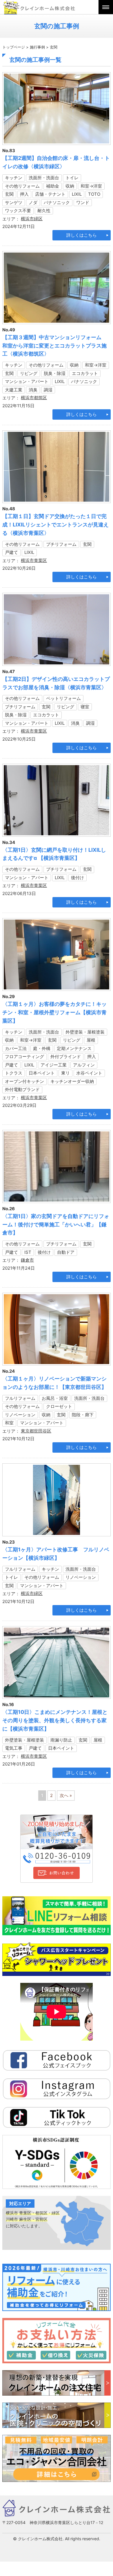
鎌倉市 (27, 1260)
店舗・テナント (50, 194)
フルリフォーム (20, 1398)
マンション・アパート (27, 381)
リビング (29, 373)
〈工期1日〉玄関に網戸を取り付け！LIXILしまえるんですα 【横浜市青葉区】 (54, 854)
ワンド (83, 202)
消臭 (33, 390)
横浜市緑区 (32, 219)
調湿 (48, 390)
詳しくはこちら (82, 235)
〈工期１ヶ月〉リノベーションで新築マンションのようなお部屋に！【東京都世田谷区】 (54, 1383)
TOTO (94, 194)
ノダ (33, 202)
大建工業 (14, 390)
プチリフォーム (61, 544)
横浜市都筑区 (34, 398)
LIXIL (77, 194)
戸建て (11, 552)
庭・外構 (42, 1048)
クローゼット (59, 1406)
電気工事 (14, 1748)
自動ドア (66, 1252)
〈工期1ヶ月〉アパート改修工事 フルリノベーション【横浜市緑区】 (56, 1554)
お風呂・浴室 (55, 1398)
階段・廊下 (83, 1415)
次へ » (66, 1795)
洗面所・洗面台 (44, 178)
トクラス (14, 1073)
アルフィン (84, 1065)
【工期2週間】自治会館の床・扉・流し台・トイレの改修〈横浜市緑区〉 (56, 162)
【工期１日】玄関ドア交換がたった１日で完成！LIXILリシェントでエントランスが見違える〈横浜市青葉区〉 (55, 525)
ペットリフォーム (63, 698)
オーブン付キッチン (24, 1081)
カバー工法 (16, 1048)
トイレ (72, 178)
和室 (9, 1423)
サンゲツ (14, 202)
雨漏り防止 (61, 1740)
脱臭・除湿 (55, 373)
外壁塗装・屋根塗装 (85, 1032)
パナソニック (57, 202)
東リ (65, 1073)
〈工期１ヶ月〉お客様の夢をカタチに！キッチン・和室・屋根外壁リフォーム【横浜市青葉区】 (54, 1012)
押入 (24, 194)
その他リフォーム (22, 186)
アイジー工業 (54, 1065)
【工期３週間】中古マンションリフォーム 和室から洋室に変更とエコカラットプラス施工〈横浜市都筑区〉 (54, 346)
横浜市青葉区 (34, 560)
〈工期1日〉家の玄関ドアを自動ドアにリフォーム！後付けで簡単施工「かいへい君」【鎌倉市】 (56, 1225)
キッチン (14, 178)
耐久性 (44, 211)
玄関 (9, 194)
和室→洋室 (91, 186)
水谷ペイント (89, 1073)
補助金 (53, 186)
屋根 (91, 1040)
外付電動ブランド (22, 1089)
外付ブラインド (66, 1057)
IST (28, 1252)
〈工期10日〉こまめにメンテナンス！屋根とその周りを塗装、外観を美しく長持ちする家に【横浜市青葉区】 (55, 1720)
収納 (70, 186)
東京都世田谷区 (36, 1431)
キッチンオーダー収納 (72, 1081)
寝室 (85, 707)
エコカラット (85, 373)
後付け (78, 878)
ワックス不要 (18, 211)
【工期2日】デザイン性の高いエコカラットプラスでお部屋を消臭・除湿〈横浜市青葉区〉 (56, 683)
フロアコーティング (24, 1057)
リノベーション (20, 1415)
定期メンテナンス (74, 1048)
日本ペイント (42, 1073)
